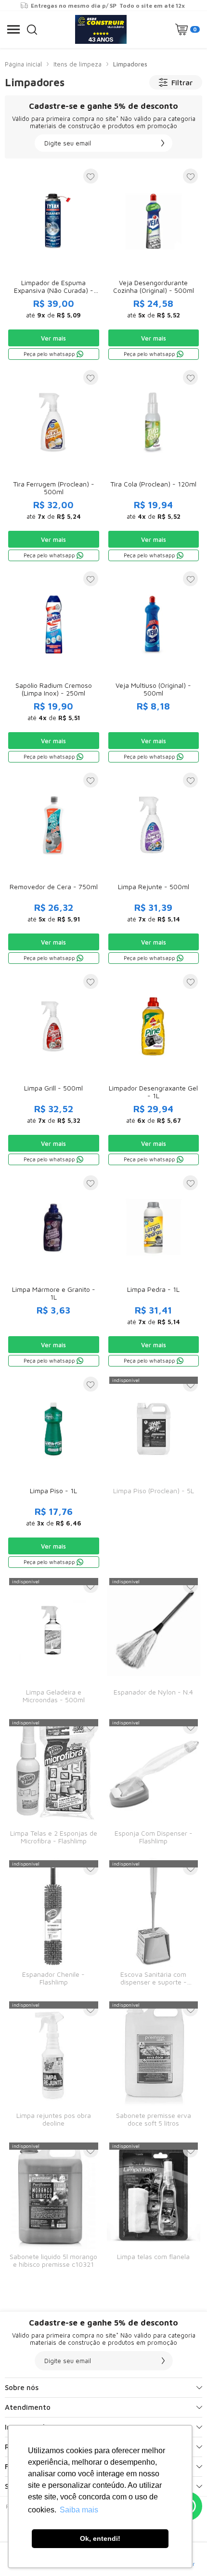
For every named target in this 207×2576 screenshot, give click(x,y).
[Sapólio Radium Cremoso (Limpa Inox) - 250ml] (54, 666)
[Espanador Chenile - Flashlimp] (54, 1925)
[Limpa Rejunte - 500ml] (154, 868)
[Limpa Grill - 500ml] (54, 1069)
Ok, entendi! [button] (100, 2538)
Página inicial (23, 64)
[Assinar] (163, 143)
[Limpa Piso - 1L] (54, 1472)
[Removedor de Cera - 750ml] (54, 868)
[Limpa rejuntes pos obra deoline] (54, 2066)
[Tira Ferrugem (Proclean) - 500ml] (54, 465)
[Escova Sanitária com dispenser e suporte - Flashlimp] (154, 1925)
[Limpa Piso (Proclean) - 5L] (154, 1472)
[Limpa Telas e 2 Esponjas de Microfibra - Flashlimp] (54, 1784)
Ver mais (53, 338)
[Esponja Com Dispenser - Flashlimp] (154, 1784)
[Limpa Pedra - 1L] (154, 1270)
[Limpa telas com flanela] (154, 2208)
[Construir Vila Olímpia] (101, 29)
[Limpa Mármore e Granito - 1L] (54, 1270)
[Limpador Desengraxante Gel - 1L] (154, 1069)
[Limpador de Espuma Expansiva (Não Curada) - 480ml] (54, 264)
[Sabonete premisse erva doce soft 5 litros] (154, 2066)
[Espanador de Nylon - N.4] (154, 1643)
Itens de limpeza (78, 64)
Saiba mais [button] (79, 2510)
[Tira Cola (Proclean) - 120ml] (154, 465)
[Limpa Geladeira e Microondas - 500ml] (54, 1643)
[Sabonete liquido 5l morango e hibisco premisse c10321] (54, 2208)
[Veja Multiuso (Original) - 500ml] (154, 666)
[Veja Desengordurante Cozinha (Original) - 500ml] (154, 264)
